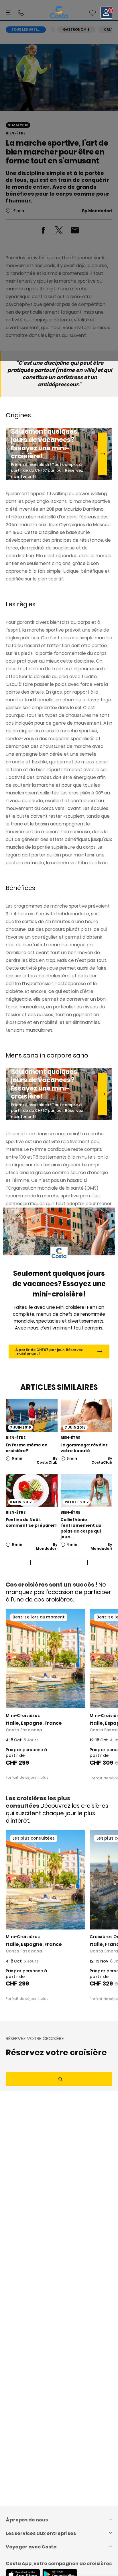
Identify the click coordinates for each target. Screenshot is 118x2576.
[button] (93, 13)
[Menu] (9, 13)
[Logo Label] (59, 13)
